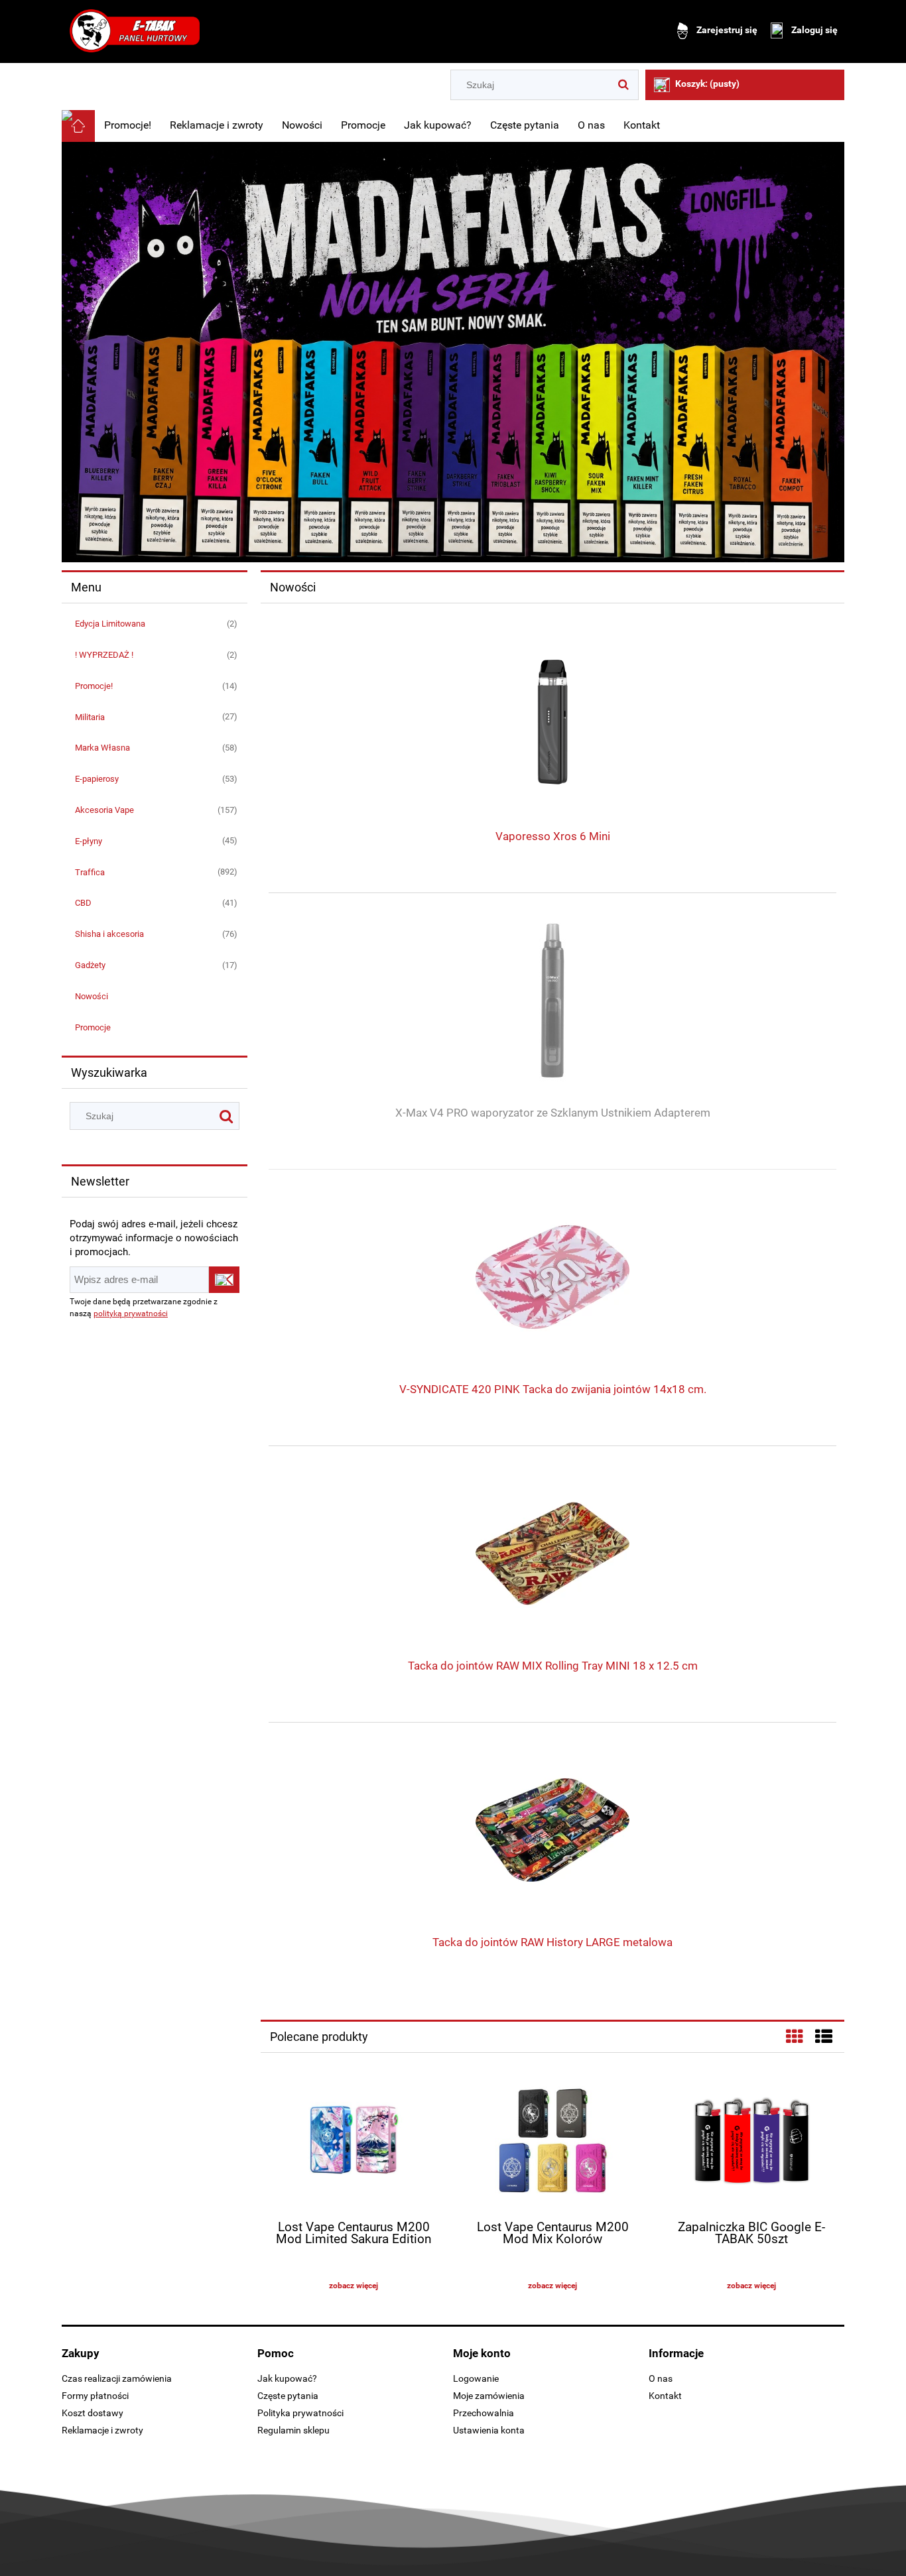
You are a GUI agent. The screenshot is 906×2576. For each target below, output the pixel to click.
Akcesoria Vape (104, 810)
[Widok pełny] (824, 2037)
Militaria (90, 717)
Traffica (90, 872)
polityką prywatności (131, 1314)
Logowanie (476, 2378)
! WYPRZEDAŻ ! (104, 655)
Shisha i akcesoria (109, 934)
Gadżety (90, 965)
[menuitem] (128, 125)
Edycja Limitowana (110, 624)
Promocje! (94, 686)
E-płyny (89, 841)
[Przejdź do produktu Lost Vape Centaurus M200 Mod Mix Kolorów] (552, 2142)
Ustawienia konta (489, 2430)
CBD (83, 903)
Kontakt (665, 2396)
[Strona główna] (135, 31)
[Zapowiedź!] (453, 351)
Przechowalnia (484, 2413)
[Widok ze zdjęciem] (795, 2037)
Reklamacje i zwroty (102, 2430)
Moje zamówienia (489, 2396)
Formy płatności (95, 2396)
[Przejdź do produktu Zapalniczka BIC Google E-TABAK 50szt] (751, 2142)
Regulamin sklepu (293, 2430)
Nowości (92, 996)
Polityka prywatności (300, 2413)
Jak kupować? (287, 2378)
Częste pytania (288, 2396)
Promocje (93, 1027)
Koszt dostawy (93, 2413)
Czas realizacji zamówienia (117, 2378)
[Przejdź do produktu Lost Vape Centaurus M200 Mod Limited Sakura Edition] (354, 2142)
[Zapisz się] (224, 1280)
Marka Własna (102, 748)
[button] (354, 2286)
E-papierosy (97, 779)
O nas (661, 2378)
